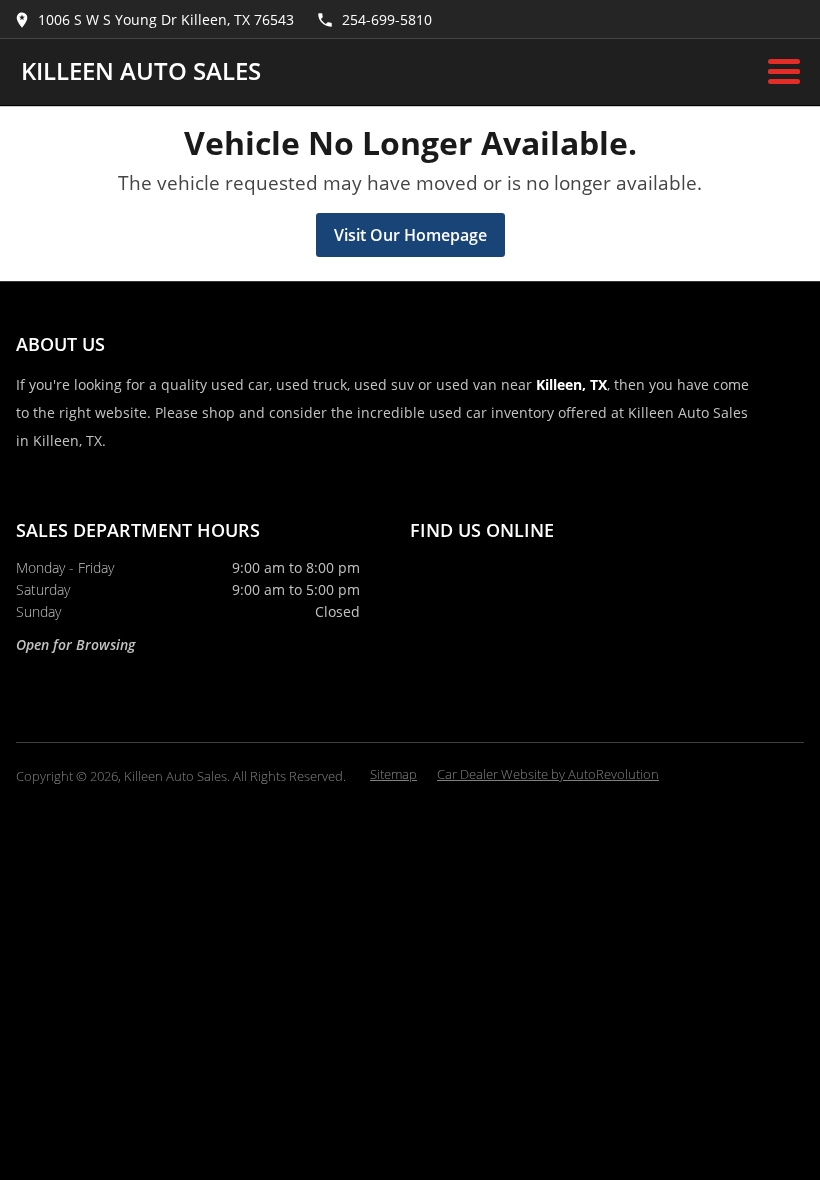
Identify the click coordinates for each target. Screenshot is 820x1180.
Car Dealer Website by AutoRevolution (548, 774)
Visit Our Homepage (410, 235)
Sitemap (393, 774)
